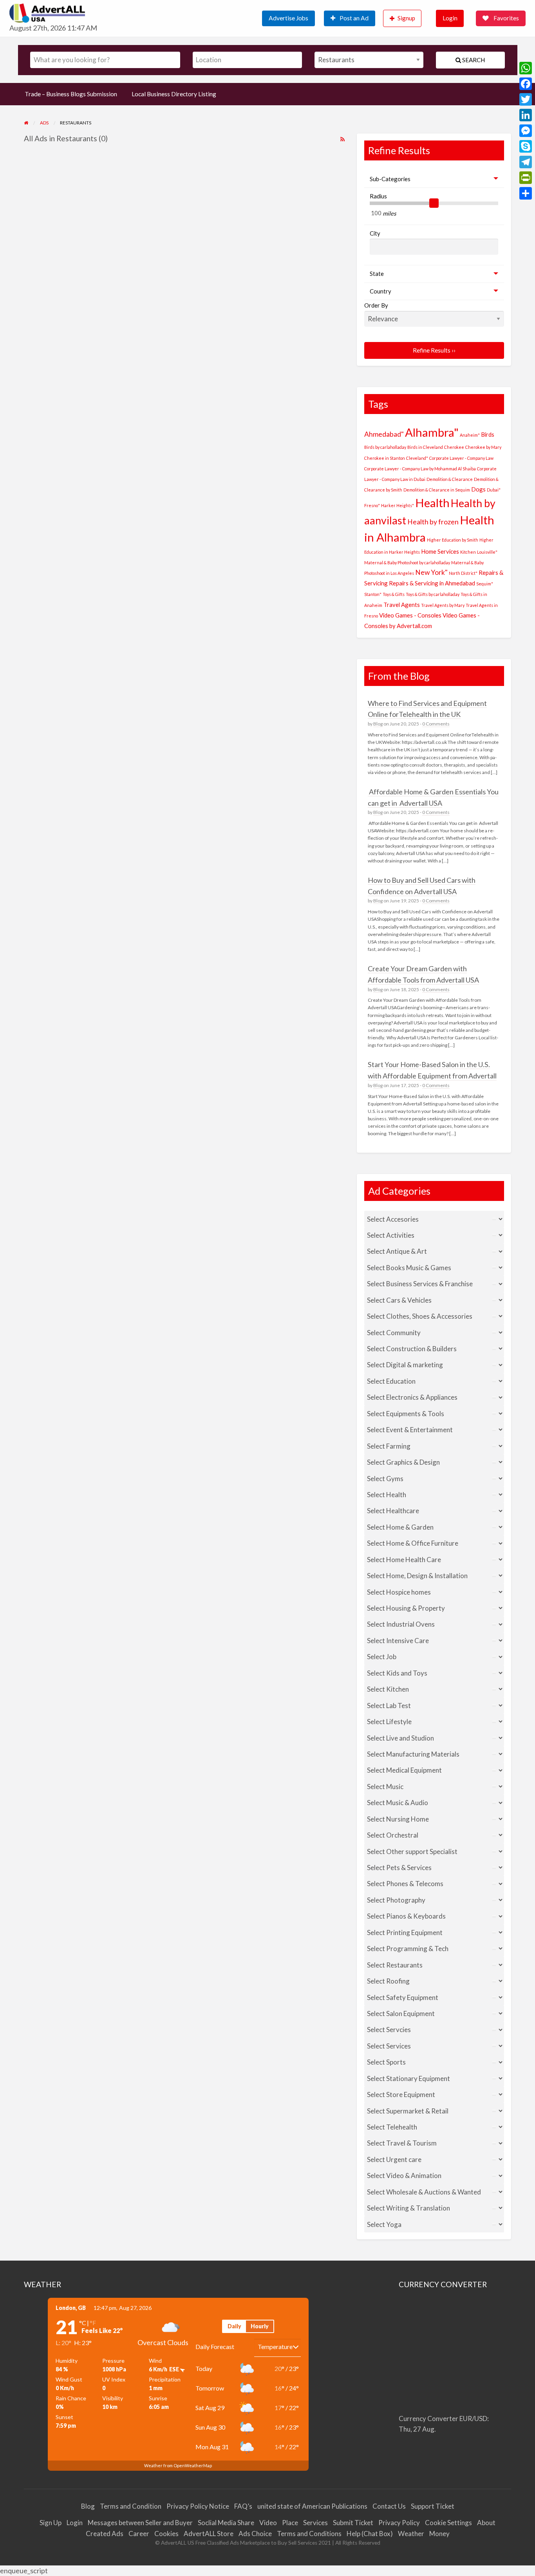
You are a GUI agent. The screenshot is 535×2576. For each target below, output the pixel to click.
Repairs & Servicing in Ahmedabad (432, 583)
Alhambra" (432, 432)
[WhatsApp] (526, 68)
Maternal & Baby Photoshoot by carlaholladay (407, 563)
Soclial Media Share (226, 2523)
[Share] (526, 193)
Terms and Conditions (309, 2534)
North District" (463, 573)
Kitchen (468, 552)
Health (432, 503)
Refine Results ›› (434, 350)
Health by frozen (433, 522)
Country (380, 291)
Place (290, 2523)
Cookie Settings (448, 2523)
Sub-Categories (390, 179)
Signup (406, 18)
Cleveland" (417, 458)
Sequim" (485, 584)
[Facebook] (526, 84)
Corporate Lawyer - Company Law (461, 458)
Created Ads (105, 2534)
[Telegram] (526, 162)
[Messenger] (526, 131)
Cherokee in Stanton (385, 458)
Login (450, 18)
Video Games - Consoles (410, 615)
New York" (431, 572)
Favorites (506, 18)
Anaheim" (470, 435)
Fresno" (372, 505)
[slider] (434, 203)
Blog (378, 724)
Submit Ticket (353, 2523)
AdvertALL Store (209, 2534)
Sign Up (51, 2523)
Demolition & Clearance (450, 479)
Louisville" (487, 552)
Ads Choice (255, 2534)
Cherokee (454, 447)
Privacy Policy (399, 2523)
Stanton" (373, 594)
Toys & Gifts (394, 594)
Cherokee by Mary (483, 447)
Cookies (166, 2534)
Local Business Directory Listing (174, 94)
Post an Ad (353, 18)
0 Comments (436, 724)
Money (439, 2534)
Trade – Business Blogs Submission (71, 94)
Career (139, 2534)
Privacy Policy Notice (198, 2506)
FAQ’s (243, 2506)
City (375, 233)
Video (268, 2523)
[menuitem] (292, 18)
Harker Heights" (398, 505)
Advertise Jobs (288, 18)
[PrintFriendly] (526, 178)
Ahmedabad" (384, 434)
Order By (376, 305)
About (486, 2523)
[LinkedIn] (526, 115)
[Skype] (526, 146)
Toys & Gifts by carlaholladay (433, 594)
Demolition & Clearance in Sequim (437, 490)
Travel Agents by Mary (443, 605)
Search (473, 60)
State (377, 274)
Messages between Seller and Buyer (140, 2523)
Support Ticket (433, 2506)
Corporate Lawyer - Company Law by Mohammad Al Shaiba (420, 469)
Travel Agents (402, 605)
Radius (378, 196)
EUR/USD (473, 2418)
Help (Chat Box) (370, 2534)
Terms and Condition (131, 2506)
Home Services (440, 551)
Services (315, 2523)
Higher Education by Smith (453, 540)
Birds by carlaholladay (385, 447)
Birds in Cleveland (425, 447)
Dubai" (494, 490)
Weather (411, 2534)
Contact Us (389, 2506)
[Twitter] (526, 99)
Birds (488, 434)
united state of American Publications (312, 2506)
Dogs (478, 489)
